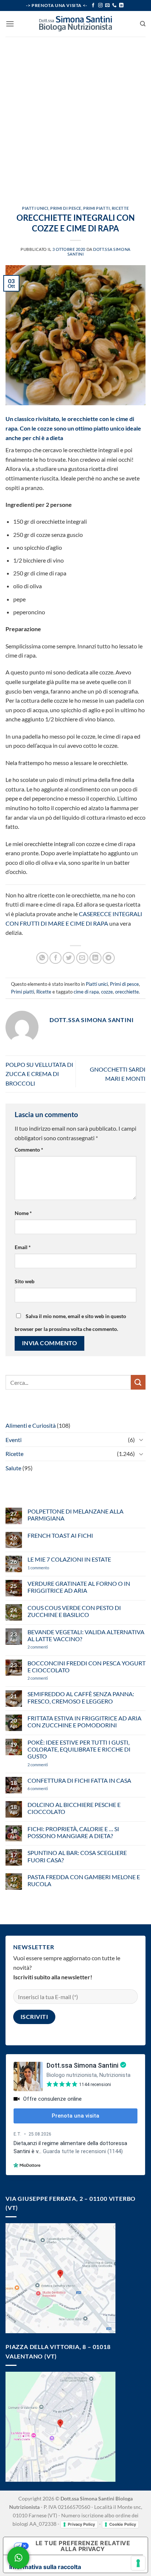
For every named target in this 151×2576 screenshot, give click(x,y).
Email (23, 1247)
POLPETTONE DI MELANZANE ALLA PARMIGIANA (75, 1515)
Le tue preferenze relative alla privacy (83, 2546)
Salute (13, 1468)
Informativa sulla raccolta (45, 2567)
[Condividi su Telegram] (109, 958)
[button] (10, 24)
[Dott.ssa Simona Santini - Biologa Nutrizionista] (75, 24)
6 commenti (51, 1788)
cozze (107, 992)
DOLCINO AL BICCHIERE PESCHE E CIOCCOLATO (74, 1808)
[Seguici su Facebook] (93, 6)
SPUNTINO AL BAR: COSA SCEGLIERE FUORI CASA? (77, 1856)
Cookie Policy (123, 2524)
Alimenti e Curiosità (31, 1425)
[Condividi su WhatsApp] (42, 958)
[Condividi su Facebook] (56, 958)
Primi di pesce (66, 208)
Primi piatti (97, 208)
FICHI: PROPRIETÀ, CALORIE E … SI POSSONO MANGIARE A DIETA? (73, 1832)
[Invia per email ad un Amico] (82, 958)
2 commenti (50, 1647)
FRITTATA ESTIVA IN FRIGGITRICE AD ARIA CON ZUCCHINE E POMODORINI (84, 1721)
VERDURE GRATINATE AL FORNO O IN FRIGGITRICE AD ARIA (79, 1587)
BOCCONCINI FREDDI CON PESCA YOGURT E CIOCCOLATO (86, 1666)
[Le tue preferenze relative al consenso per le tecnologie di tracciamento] (138, 2563)
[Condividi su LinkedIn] (95, 958)
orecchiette (127, 992)
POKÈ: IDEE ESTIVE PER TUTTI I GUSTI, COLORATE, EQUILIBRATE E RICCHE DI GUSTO (79, 1749)
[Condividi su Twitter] (69, 958)
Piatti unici (35, 208)
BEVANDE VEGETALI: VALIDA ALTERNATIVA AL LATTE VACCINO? (86, 1635)
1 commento (49, 1568)
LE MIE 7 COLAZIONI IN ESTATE (69, 1559)
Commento (29, 1150)
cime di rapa (86, 992)
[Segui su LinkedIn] (121, 6)
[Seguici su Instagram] (100, 6)
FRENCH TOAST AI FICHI (60, 1535)
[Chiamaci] (114, 6)
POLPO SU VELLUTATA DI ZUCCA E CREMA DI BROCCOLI (39, 1074)
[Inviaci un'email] (107, 6)
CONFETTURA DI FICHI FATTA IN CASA (79, 1780)
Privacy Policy (81, 2524)
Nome (23, 1213)
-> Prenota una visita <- (56, 5)
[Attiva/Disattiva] (141, 1439)
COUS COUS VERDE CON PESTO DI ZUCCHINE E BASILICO (74, 1611)
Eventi (14, 1440)
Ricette (120, 208)
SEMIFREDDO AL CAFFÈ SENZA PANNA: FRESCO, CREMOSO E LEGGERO (81, 1697)
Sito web (25, 1281)
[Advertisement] (75, 116)
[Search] (143, 24)
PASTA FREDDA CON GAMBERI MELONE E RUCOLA (84, 1880)
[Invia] (138, 1382)
